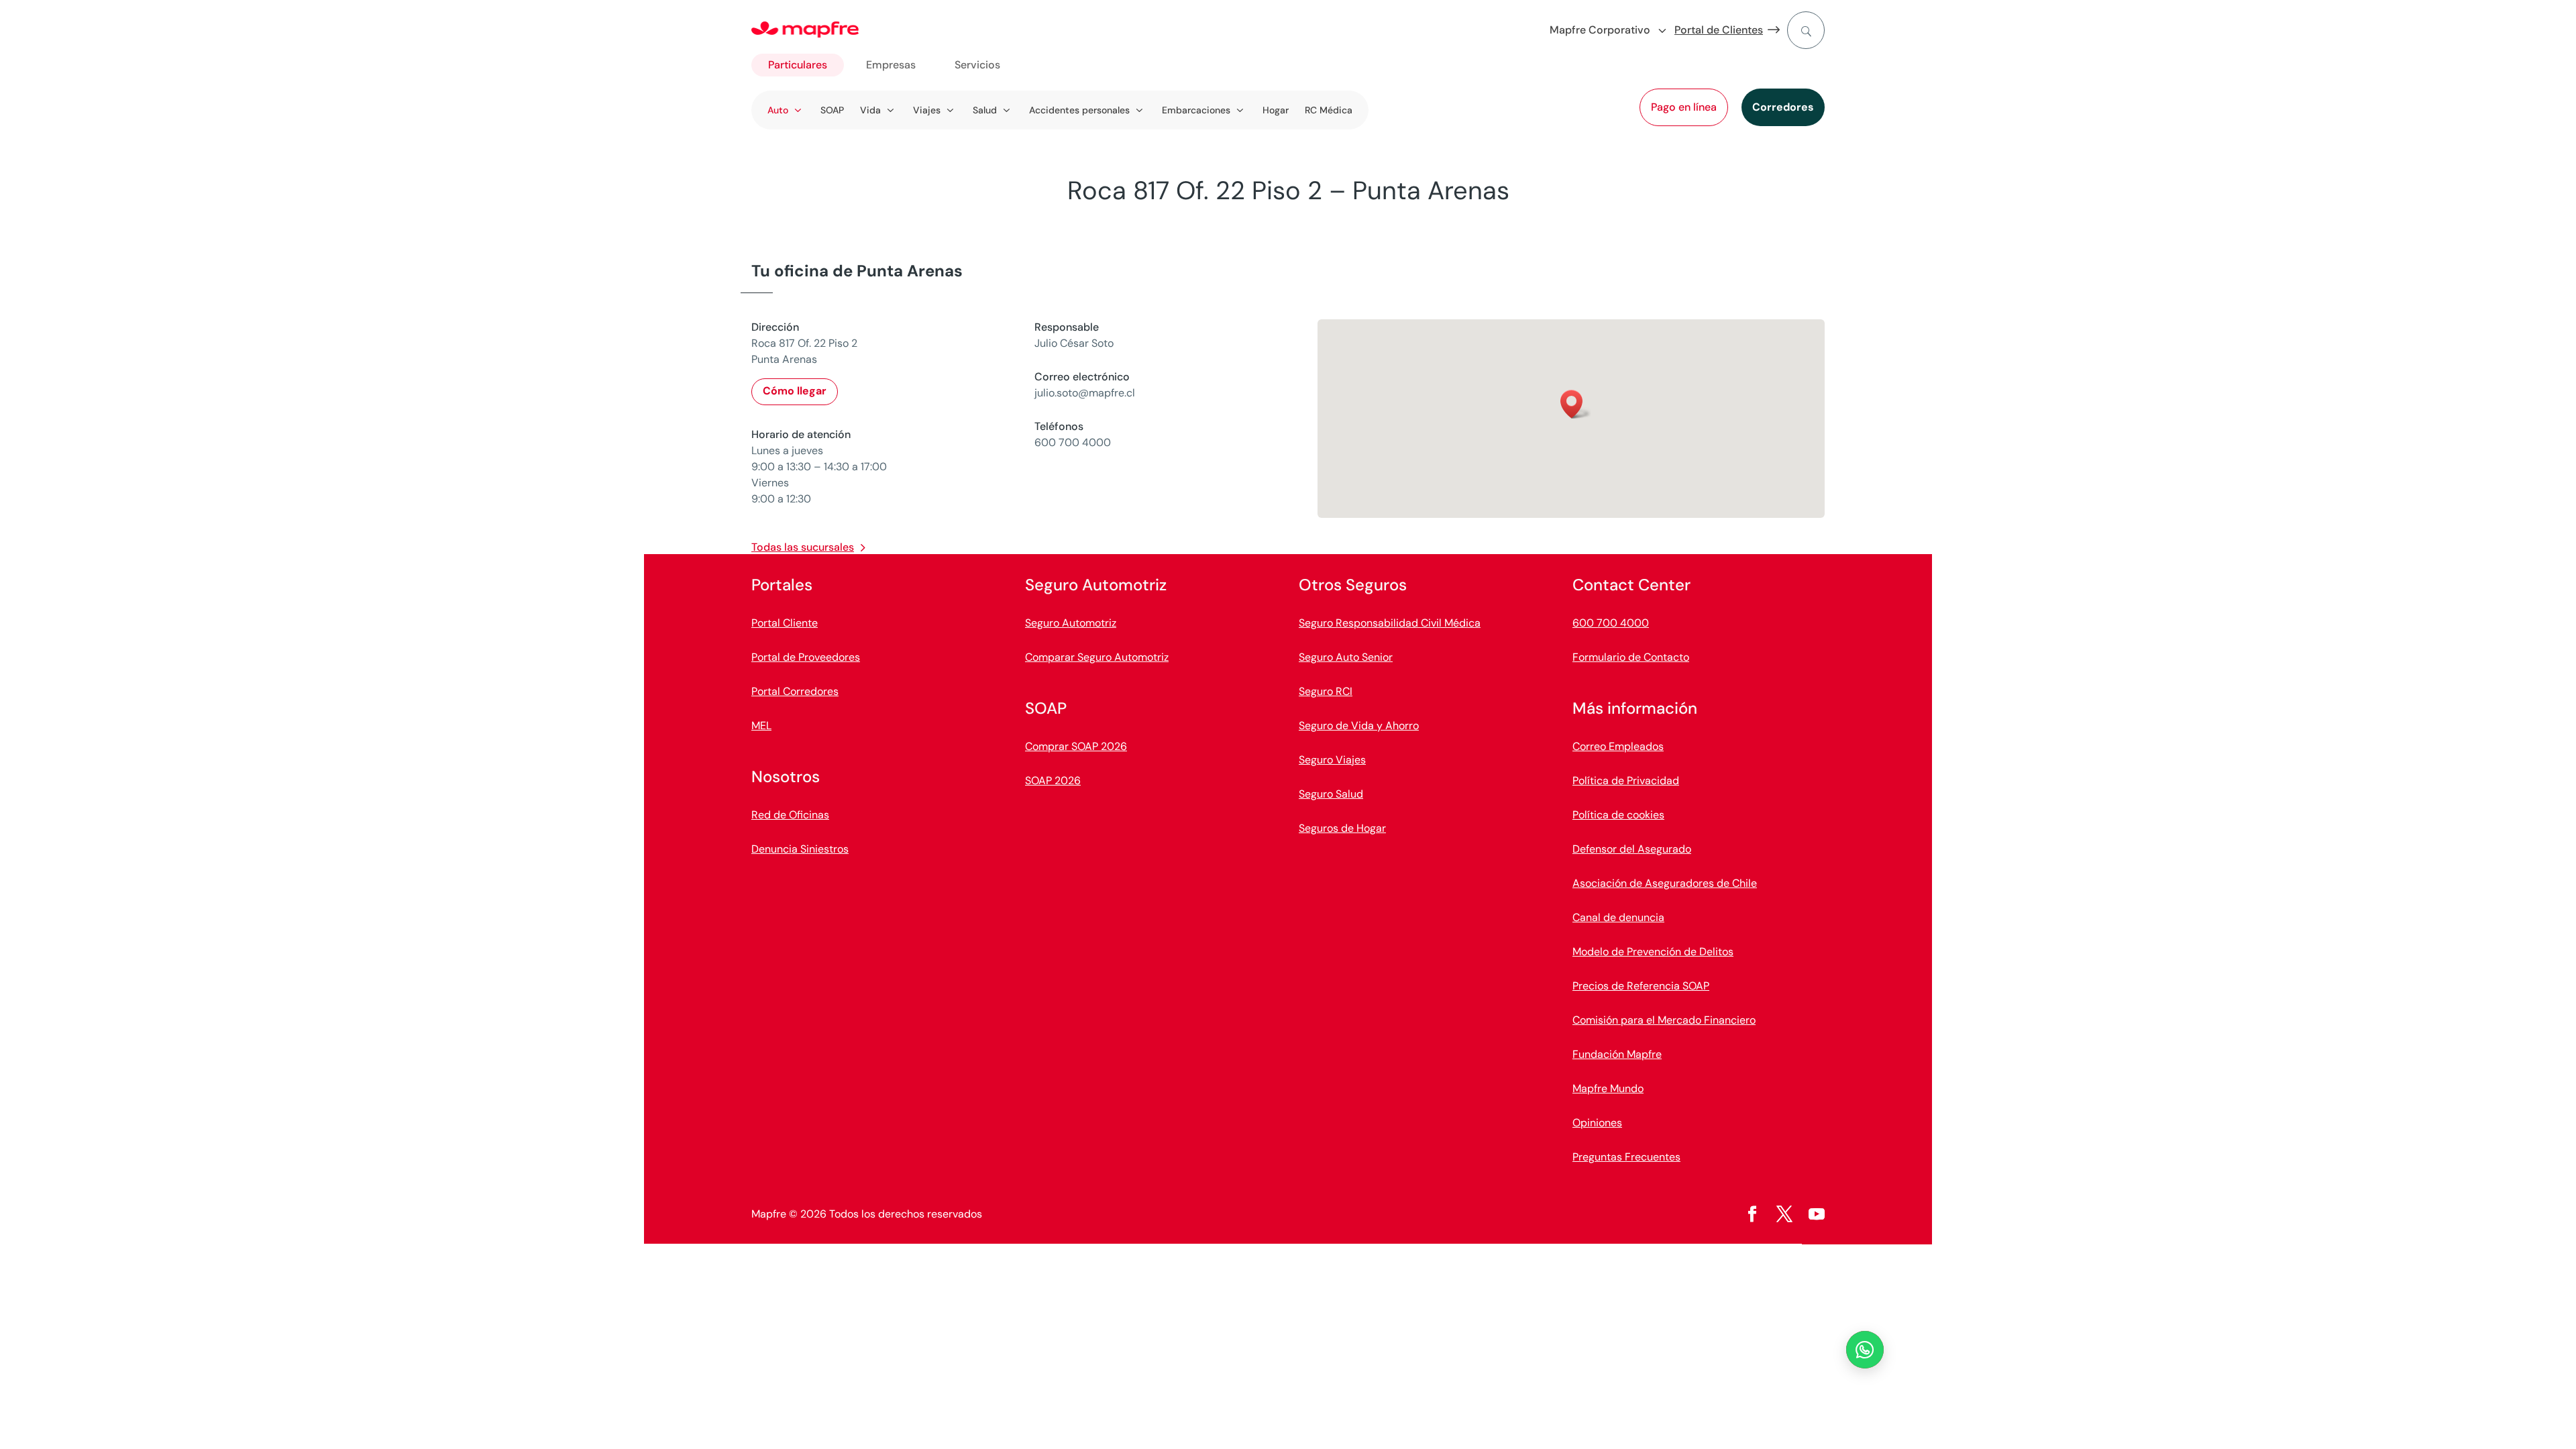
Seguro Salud (1331, 794)
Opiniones (1597, 1123)
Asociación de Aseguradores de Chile (1665, 883)
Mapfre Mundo (1608, 1088)
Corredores (1783, 107)
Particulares (798, 65)
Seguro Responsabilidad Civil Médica (1390, 623)
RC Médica (1329, 110)
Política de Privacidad (1626, 781)
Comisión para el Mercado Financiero (1664, 1020)
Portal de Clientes (1719, 30)
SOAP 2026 (1053, 781)
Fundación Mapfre (1617, 1054)
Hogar (1276, 110)
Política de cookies (1618, 815)
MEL (761, 726)
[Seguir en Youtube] (1817, 1214)
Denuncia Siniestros (800, 849)
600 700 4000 (1611, 623)
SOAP (832, 110)
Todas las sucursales (803, 547)
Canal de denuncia (1618, 917)
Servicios (977, 65)
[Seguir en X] (1784, 1214)
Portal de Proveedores (806, 657)
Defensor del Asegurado (1632, 849)
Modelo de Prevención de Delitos (1653, 952)
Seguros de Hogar (1342, 828)
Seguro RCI (1326, 691)
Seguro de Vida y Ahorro (1359, 726)
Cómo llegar (795, 391)
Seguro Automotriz (1071, 623)
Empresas (891, 65)
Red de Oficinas (790, 815)
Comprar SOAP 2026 (1076, 746)
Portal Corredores (795, 691)
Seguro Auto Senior (1346, 657)
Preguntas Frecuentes (1626, 1157)
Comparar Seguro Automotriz (1097, 657)
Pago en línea (1684, 107)
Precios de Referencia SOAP (1641, 986)
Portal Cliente (785, 623)
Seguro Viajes (1332, 760)
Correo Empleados (1618, 746)
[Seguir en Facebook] (1752, 1214)
